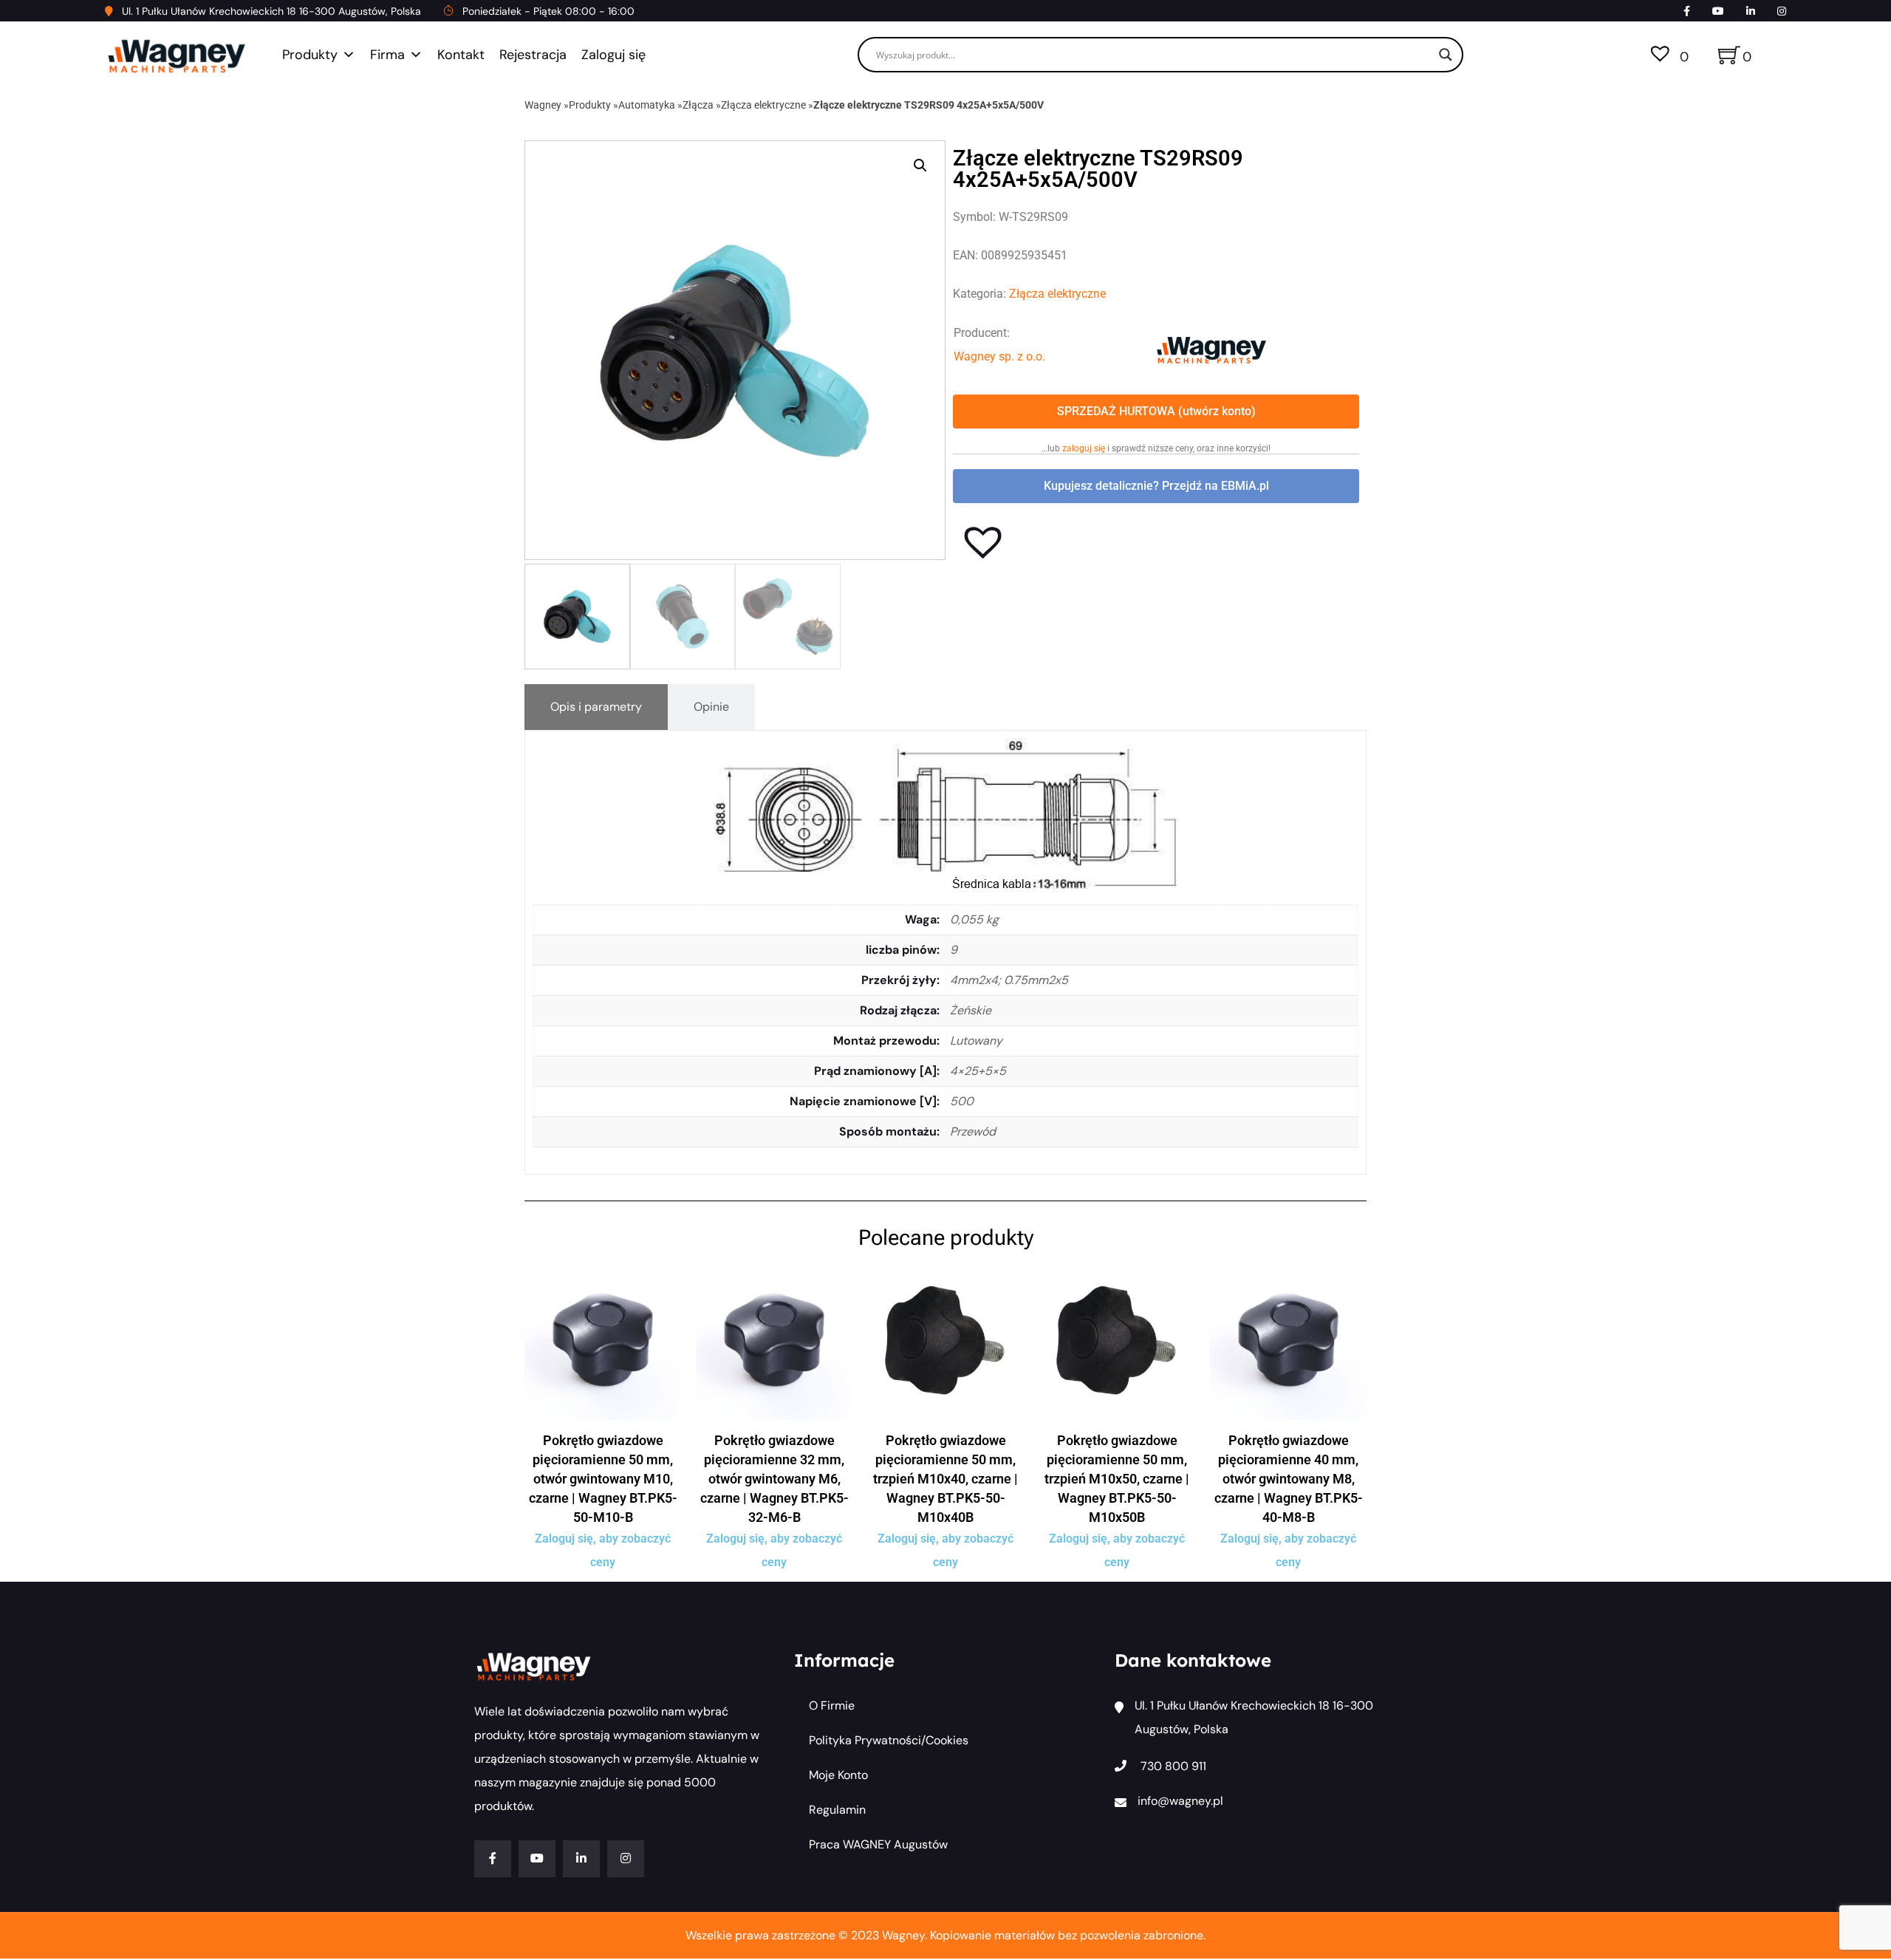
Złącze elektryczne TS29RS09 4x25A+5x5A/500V (929, 105)
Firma (387, 55)
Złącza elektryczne (763, 105)
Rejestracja (533, 55)
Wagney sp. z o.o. (999, 356)
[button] (920, 165)
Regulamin (837, 1810)
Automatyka (647, 105)
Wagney (543, 105)
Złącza (698, 105)
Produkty (310, 55)
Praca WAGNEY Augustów (878, 1844)
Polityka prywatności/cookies (889, 1740)
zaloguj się (1084, 448)
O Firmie (832, 1705)
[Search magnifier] (1446, 55)
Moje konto (838, 1775)
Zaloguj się (613, 55)
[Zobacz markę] (1211, 349)
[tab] (596, 707)
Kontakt (461, 55)
